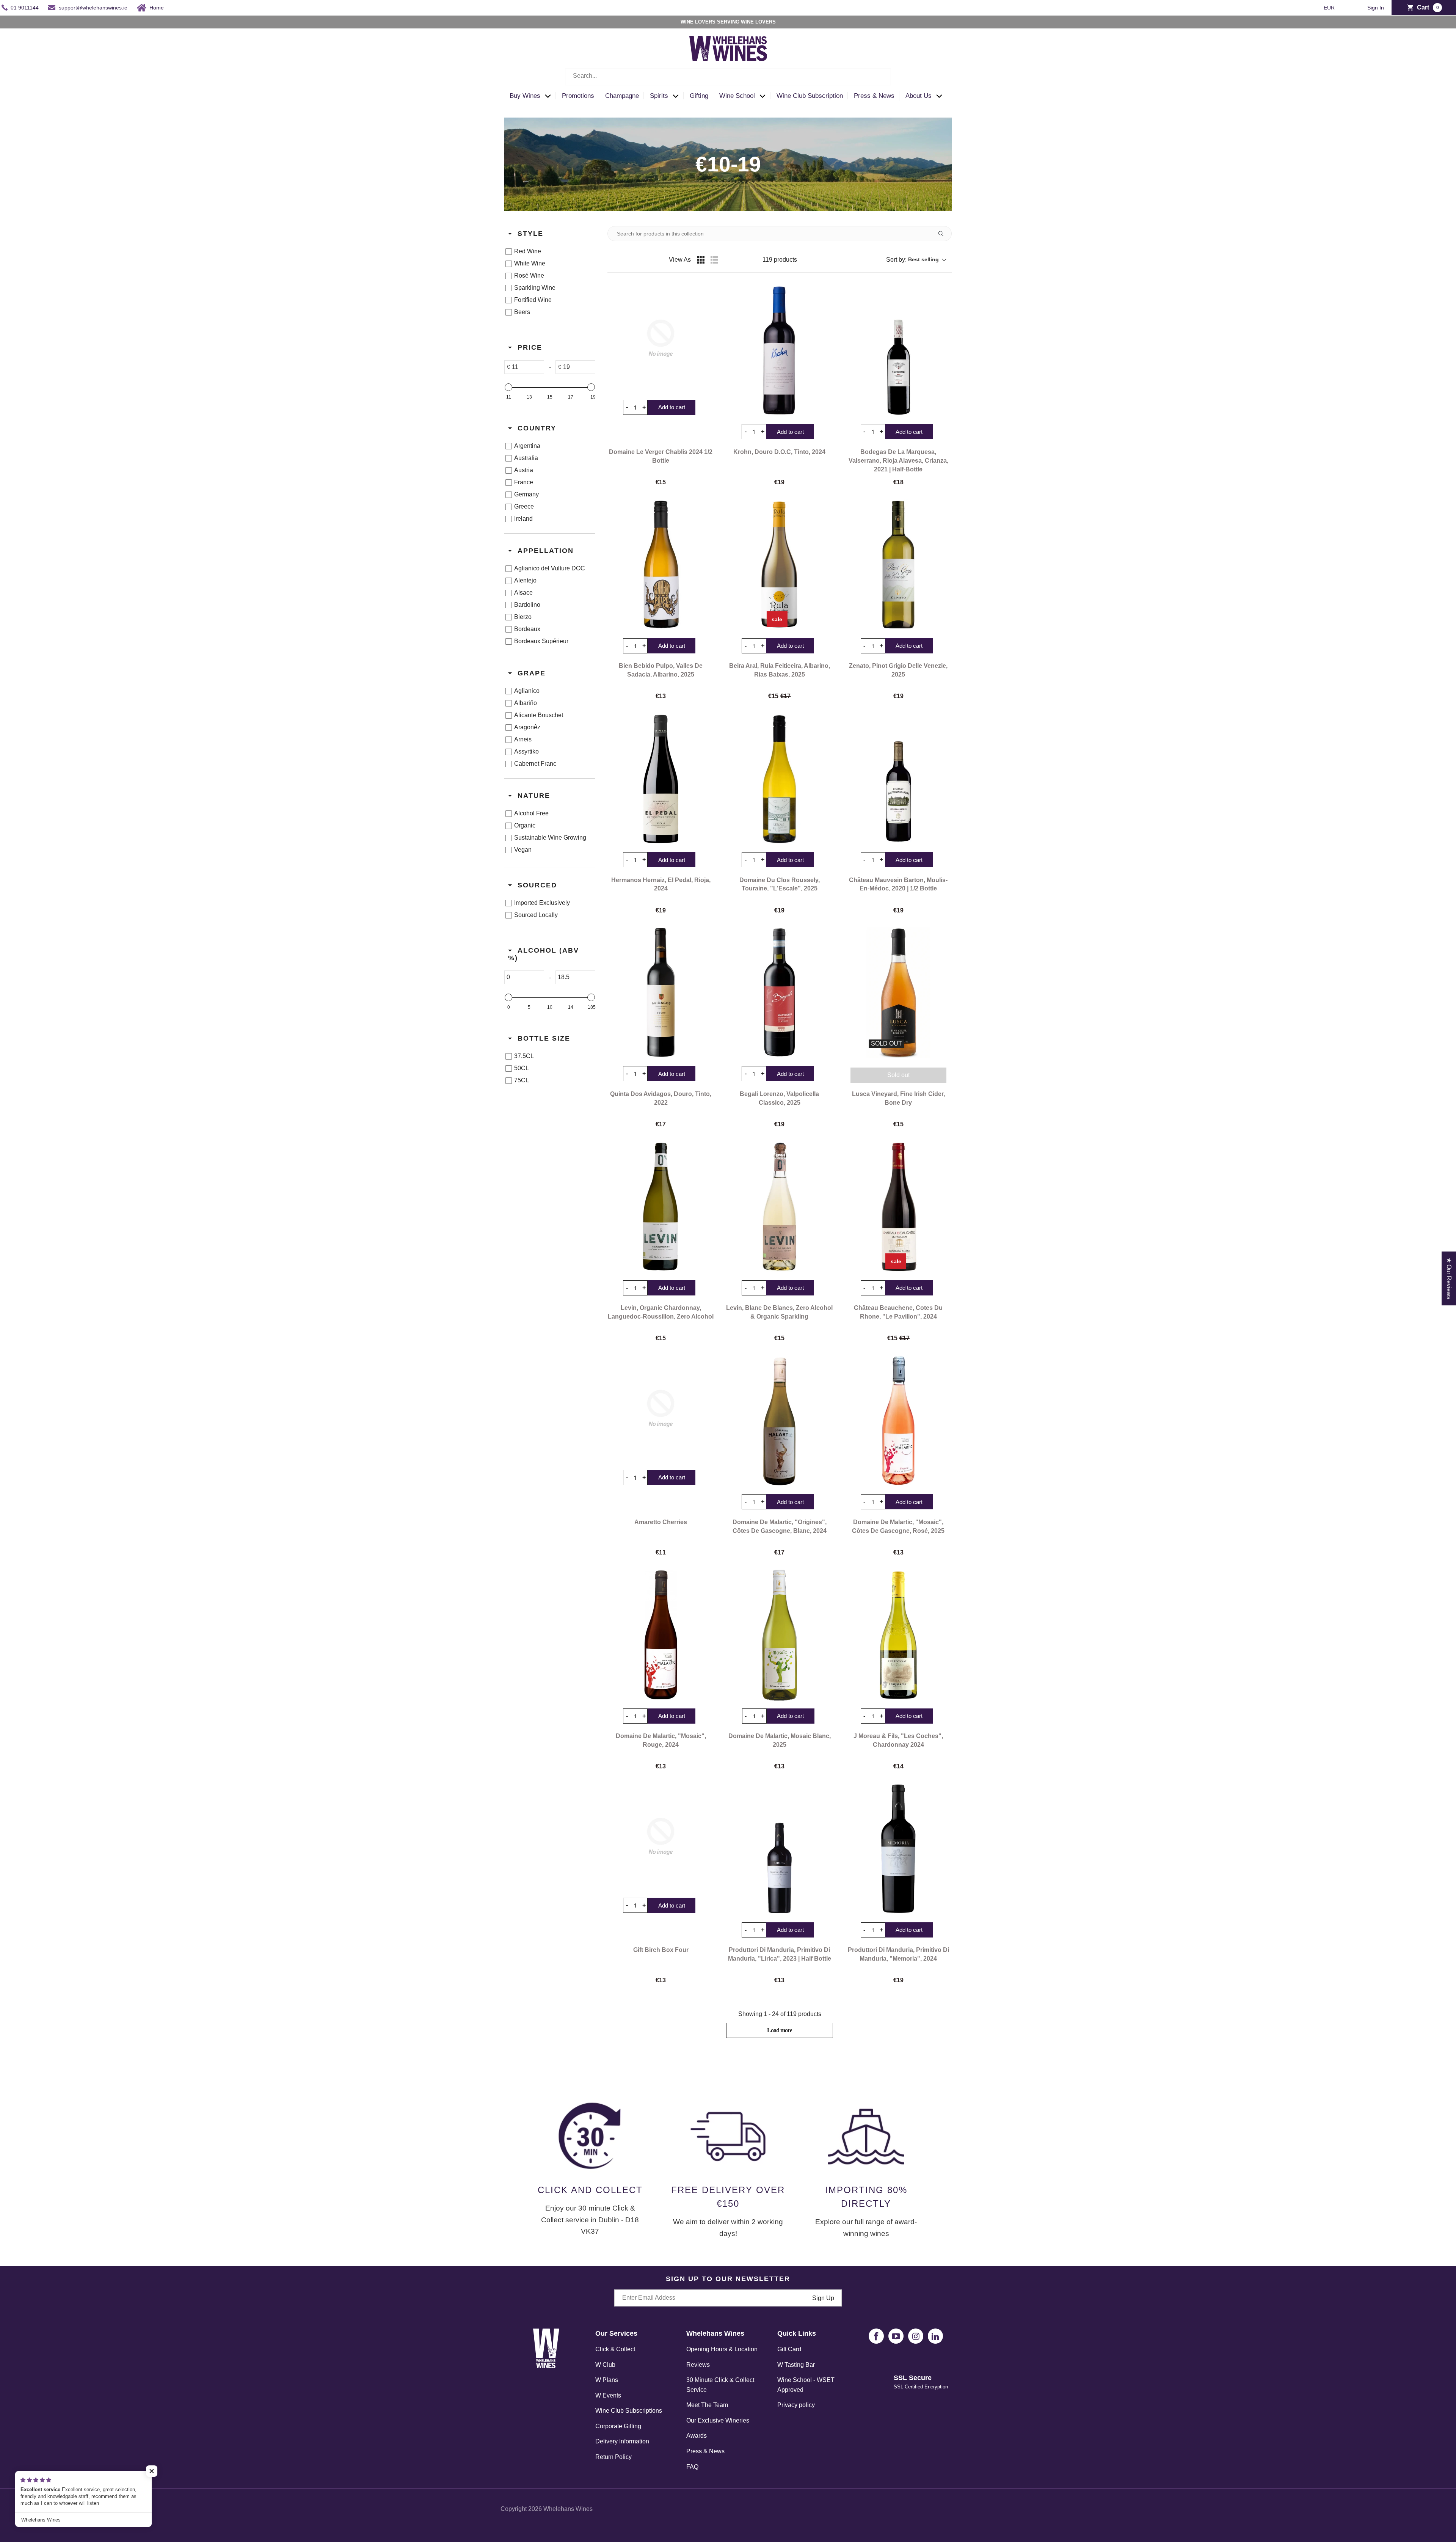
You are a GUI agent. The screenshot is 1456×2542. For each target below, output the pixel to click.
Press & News (705, 2451)
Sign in (1376, 8)
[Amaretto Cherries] (661, 1408)
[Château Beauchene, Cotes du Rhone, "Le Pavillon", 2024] (898, 1207)
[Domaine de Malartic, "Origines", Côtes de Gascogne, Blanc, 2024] (779, 1421)
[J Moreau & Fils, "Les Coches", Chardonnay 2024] (898, 1635)
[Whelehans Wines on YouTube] (896, 2336)
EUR (1330, 8)
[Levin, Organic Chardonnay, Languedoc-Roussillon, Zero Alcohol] (661, 1207)
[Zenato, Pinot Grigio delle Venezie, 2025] (898, 565)
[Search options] (944, 234)
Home (157, 8)
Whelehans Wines (568, 2509)
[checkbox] (548, 251)
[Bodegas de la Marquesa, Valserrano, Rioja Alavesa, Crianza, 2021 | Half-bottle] (898, 350)
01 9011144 (25, 8)
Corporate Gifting (618, 2426)
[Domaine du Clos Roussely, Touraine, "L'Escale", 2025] (779, 779)
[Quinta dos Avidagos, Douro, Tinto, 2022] (661, 992)
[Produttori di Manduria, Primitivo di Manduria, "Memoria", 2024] (898, 1849)
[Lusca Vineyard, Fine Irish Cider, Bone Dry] (898, 992)
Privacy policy (796, 2405)
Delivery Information (622, 2441)
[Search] (880, 77)
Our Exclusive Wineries (718, 2420)
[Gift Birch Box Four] (661, 1836)
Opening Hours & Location (722, 2349)
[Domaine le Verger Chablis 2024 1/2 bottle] (661, 338)
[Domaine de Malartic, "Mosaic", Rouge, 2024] (661, 1635)
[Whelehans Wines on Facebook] (876, 2336)
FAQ (692, 2467)
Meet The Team (707, 2405)
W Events (608, 2395)
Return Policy (613, 2457)
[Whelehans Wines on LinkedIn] (935, 2336)
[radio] (701, 260)
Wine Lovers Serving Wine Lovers (728, 22)
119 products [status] (780, 260)
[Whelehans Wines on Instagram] (916, 2336)
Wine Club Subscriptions (629, 2411)
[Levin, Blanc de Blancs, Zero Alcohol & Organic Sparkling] (779, 1207)
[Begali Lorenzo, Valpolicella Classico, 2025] (779, 992)
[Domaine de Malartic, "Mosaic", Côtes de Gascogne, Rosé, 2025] (898, 1421)
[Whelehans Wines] (728, 49)
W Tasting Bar (796, 2365)
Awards (697, 2436)
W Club (605, 2365)
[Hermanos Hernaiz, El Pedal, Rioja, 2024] (661, 779)
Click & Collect (615, 2349)
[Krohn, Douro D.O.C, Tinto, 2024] (779, 350)
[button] (533, 96)
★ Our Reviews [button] (1449, 1278)
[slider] (508, 387)
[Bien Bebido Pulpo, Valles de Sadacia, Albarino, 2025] (661, 565)
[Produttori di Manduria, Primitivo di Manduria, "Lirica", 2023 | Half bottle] (779, 1849)
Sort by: (912, 260)
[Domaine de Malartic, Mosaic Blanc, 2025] (780, 1635)
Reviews (698, 2365)
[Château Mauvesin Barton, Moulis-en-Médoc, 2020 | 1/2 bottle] (898, 779)
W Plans (607, 2380)
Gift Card (789, 2349)
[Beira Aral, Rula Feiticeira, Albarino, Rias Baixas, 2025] (779, 565)
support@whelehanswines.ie (93, 8)
